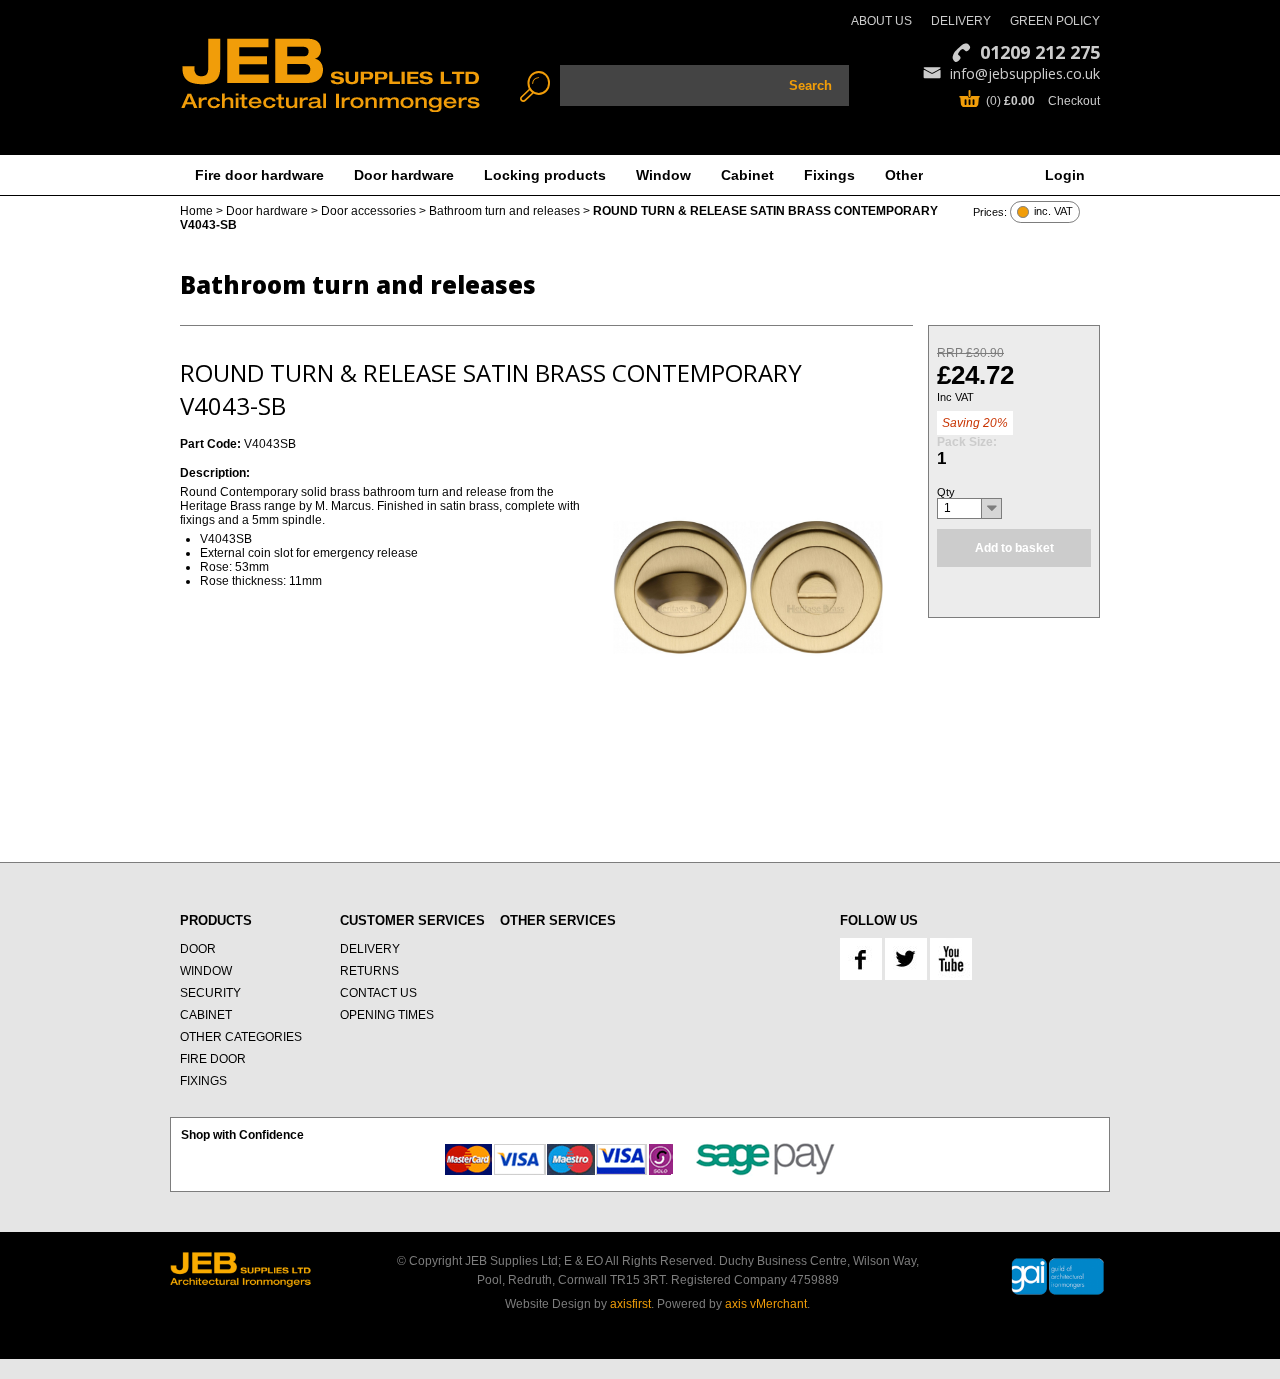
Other (904, 175)
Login (1065, 175)
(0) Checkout (1043, 101)
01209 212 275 (1040, 52)
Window (663, 175)
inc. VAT (1053, 211)
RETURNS (369, 971)
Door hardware (404, 175)
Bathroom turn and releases (504, 211)
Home (196, 211)
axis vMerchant (766, 1304)
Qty (946, 492)
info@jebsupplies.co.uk (1025, 73)
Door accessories (368, 211)
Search (810, 85)
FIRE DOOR (213, 1059)
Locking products (545, 175)
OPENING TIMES (387, 1015)
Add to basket (1014, 548)
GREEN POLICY (1055, 21)
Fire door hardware (259, 175)
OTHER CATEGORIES (241, 1037)
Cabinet (747, 175)
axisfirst (630, 1304)
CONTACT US (378, 993)
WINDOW (206, 971)
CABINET (206, 1015)
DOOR (198, 949)
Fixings (829, 175)
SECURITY (210, 993)
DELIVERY (961, 21)
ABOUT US (881, 21)
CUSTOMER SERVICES (412, 920)
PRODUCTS (216, 920)
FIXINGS (203, 1081)
